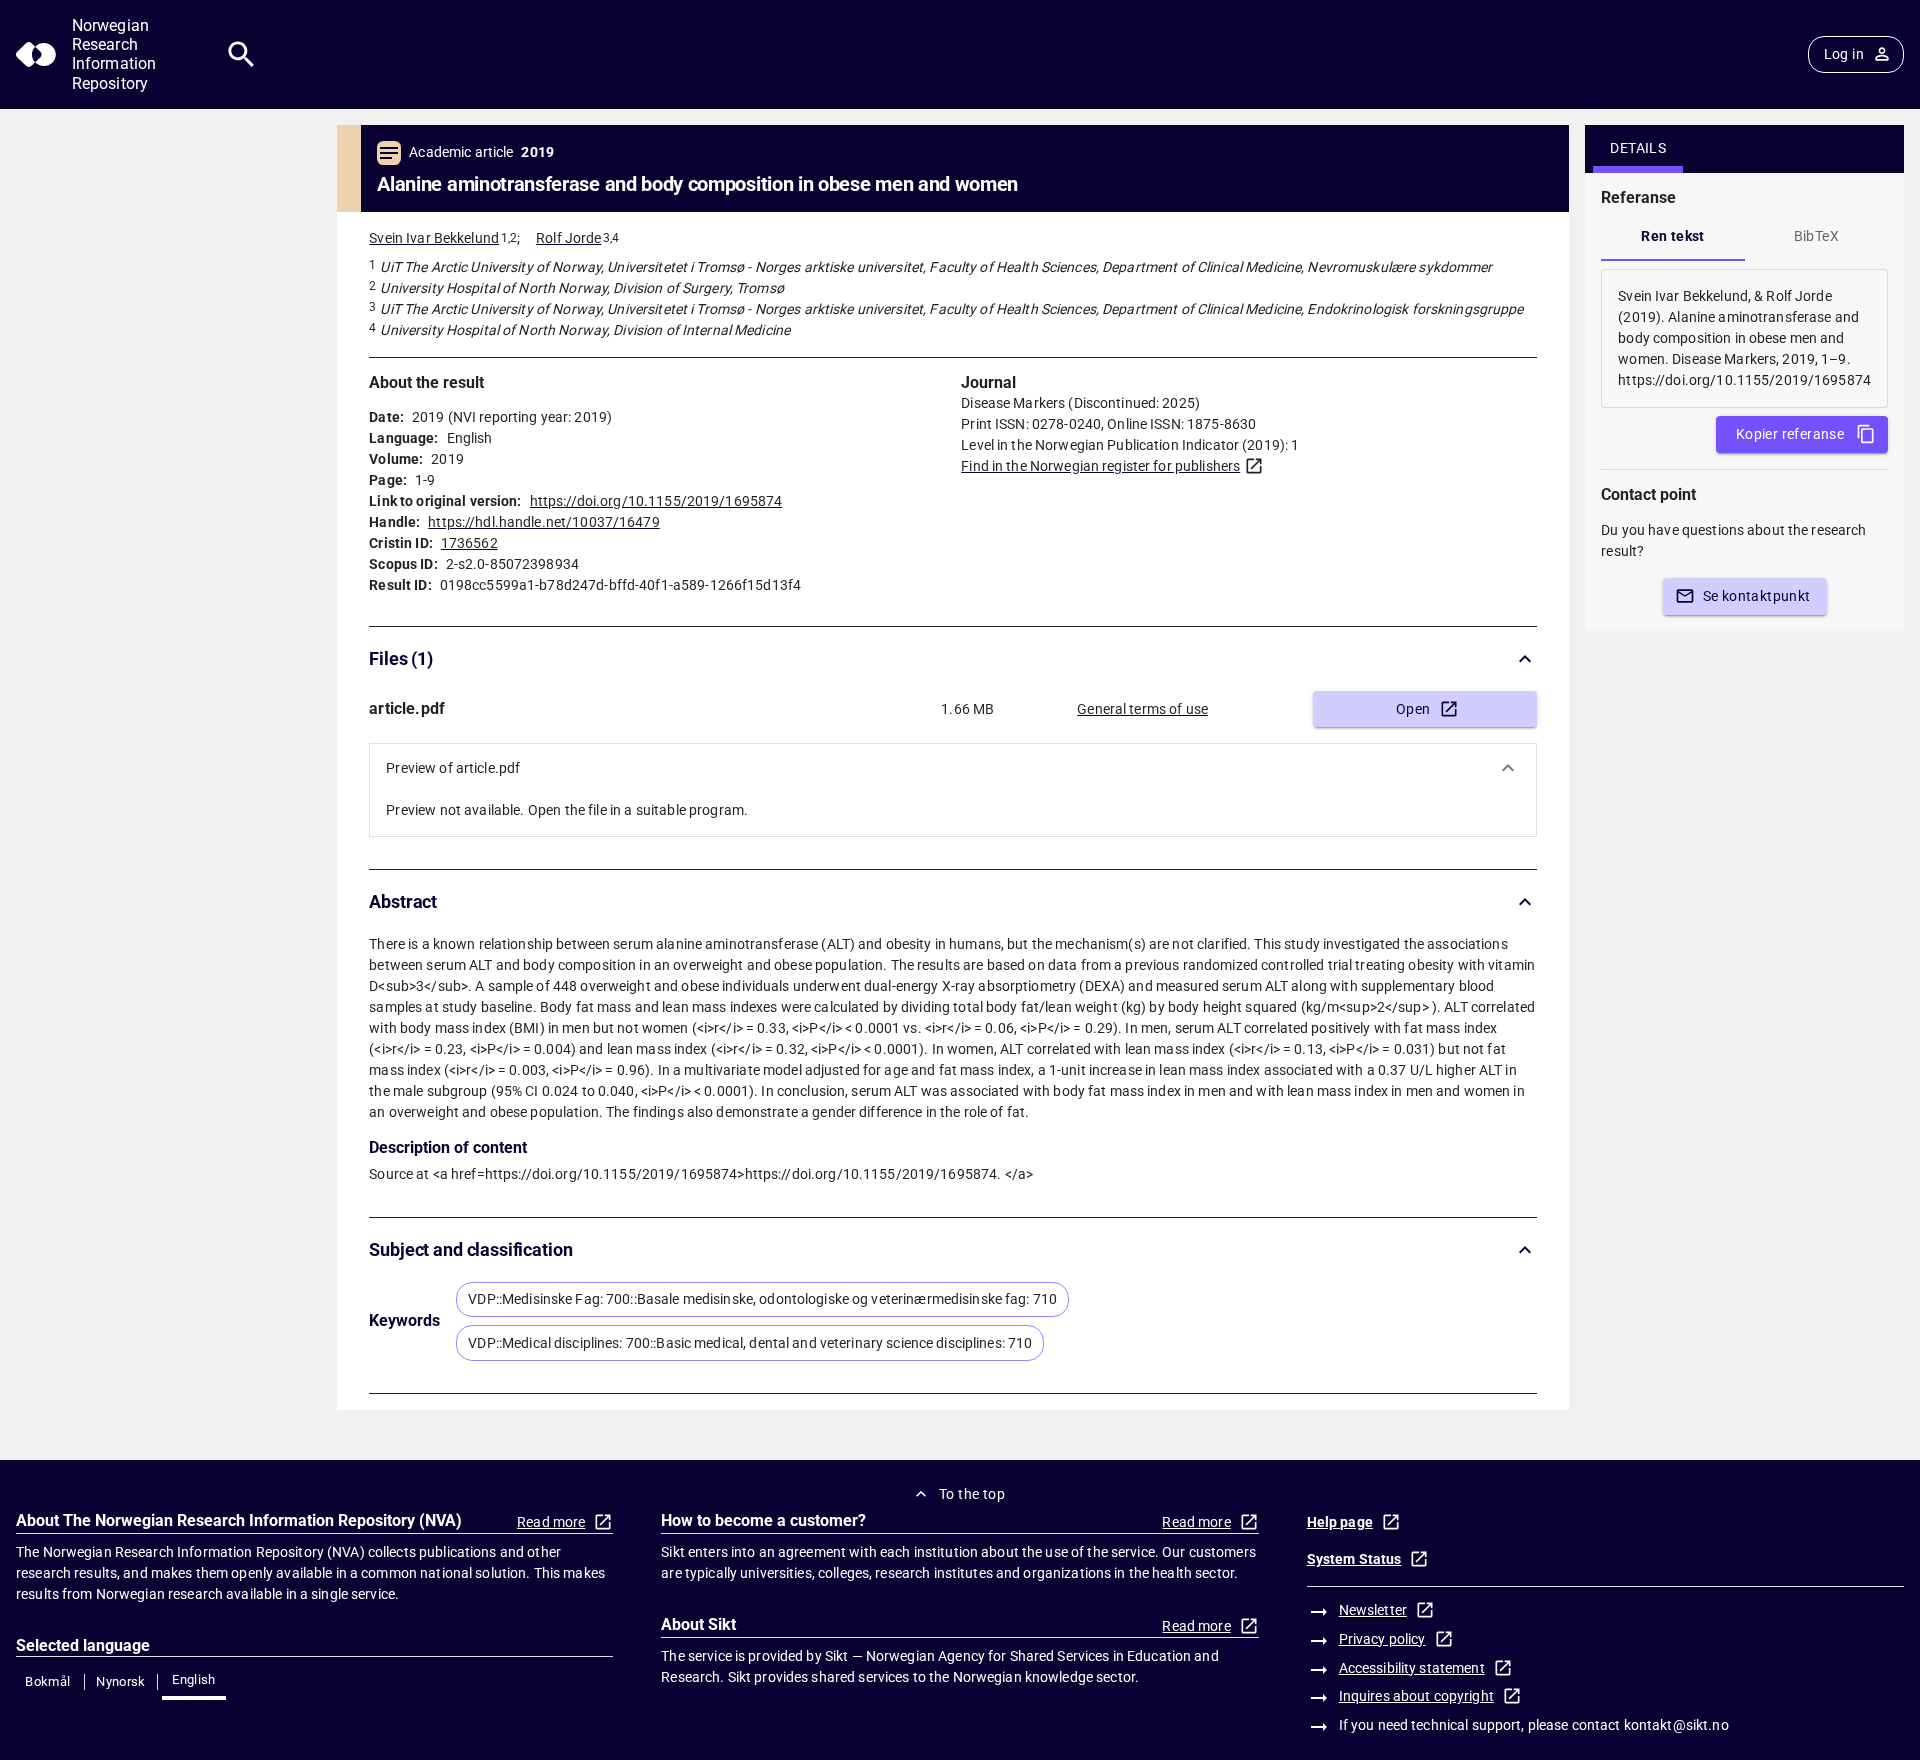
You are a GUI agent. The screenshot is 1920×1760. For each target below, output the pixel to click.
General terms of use (1142, 709)
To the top (972, 1494)
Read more (551, 1522)
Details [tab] (1638, 148)
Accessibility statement (1412, 1668)
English (194, 1679)
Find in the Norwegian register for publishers (1100, 466)
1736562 (469, 543)
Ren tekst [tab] (1673, 236)
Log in (1844, 54)
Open (1413, 709)
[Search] (241, 54)
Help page (1340, 1522)
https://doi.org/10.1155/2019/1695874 (656, 501)
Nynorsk (121, 1681)
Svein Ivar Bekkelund (434, 238)
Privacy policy (1382, 1639)
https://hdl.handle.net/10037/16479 (543, 522)
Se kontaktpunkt (1757, 596)
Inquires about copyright (1416, 1696)
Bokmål (47, 1681)
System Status (1354, 1559)
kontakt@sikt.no (1676, 1725)
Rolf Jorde (568, 238)
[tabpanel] (1744, 338)
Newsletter (1373, 1610)
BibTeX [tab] (1816, 236)
